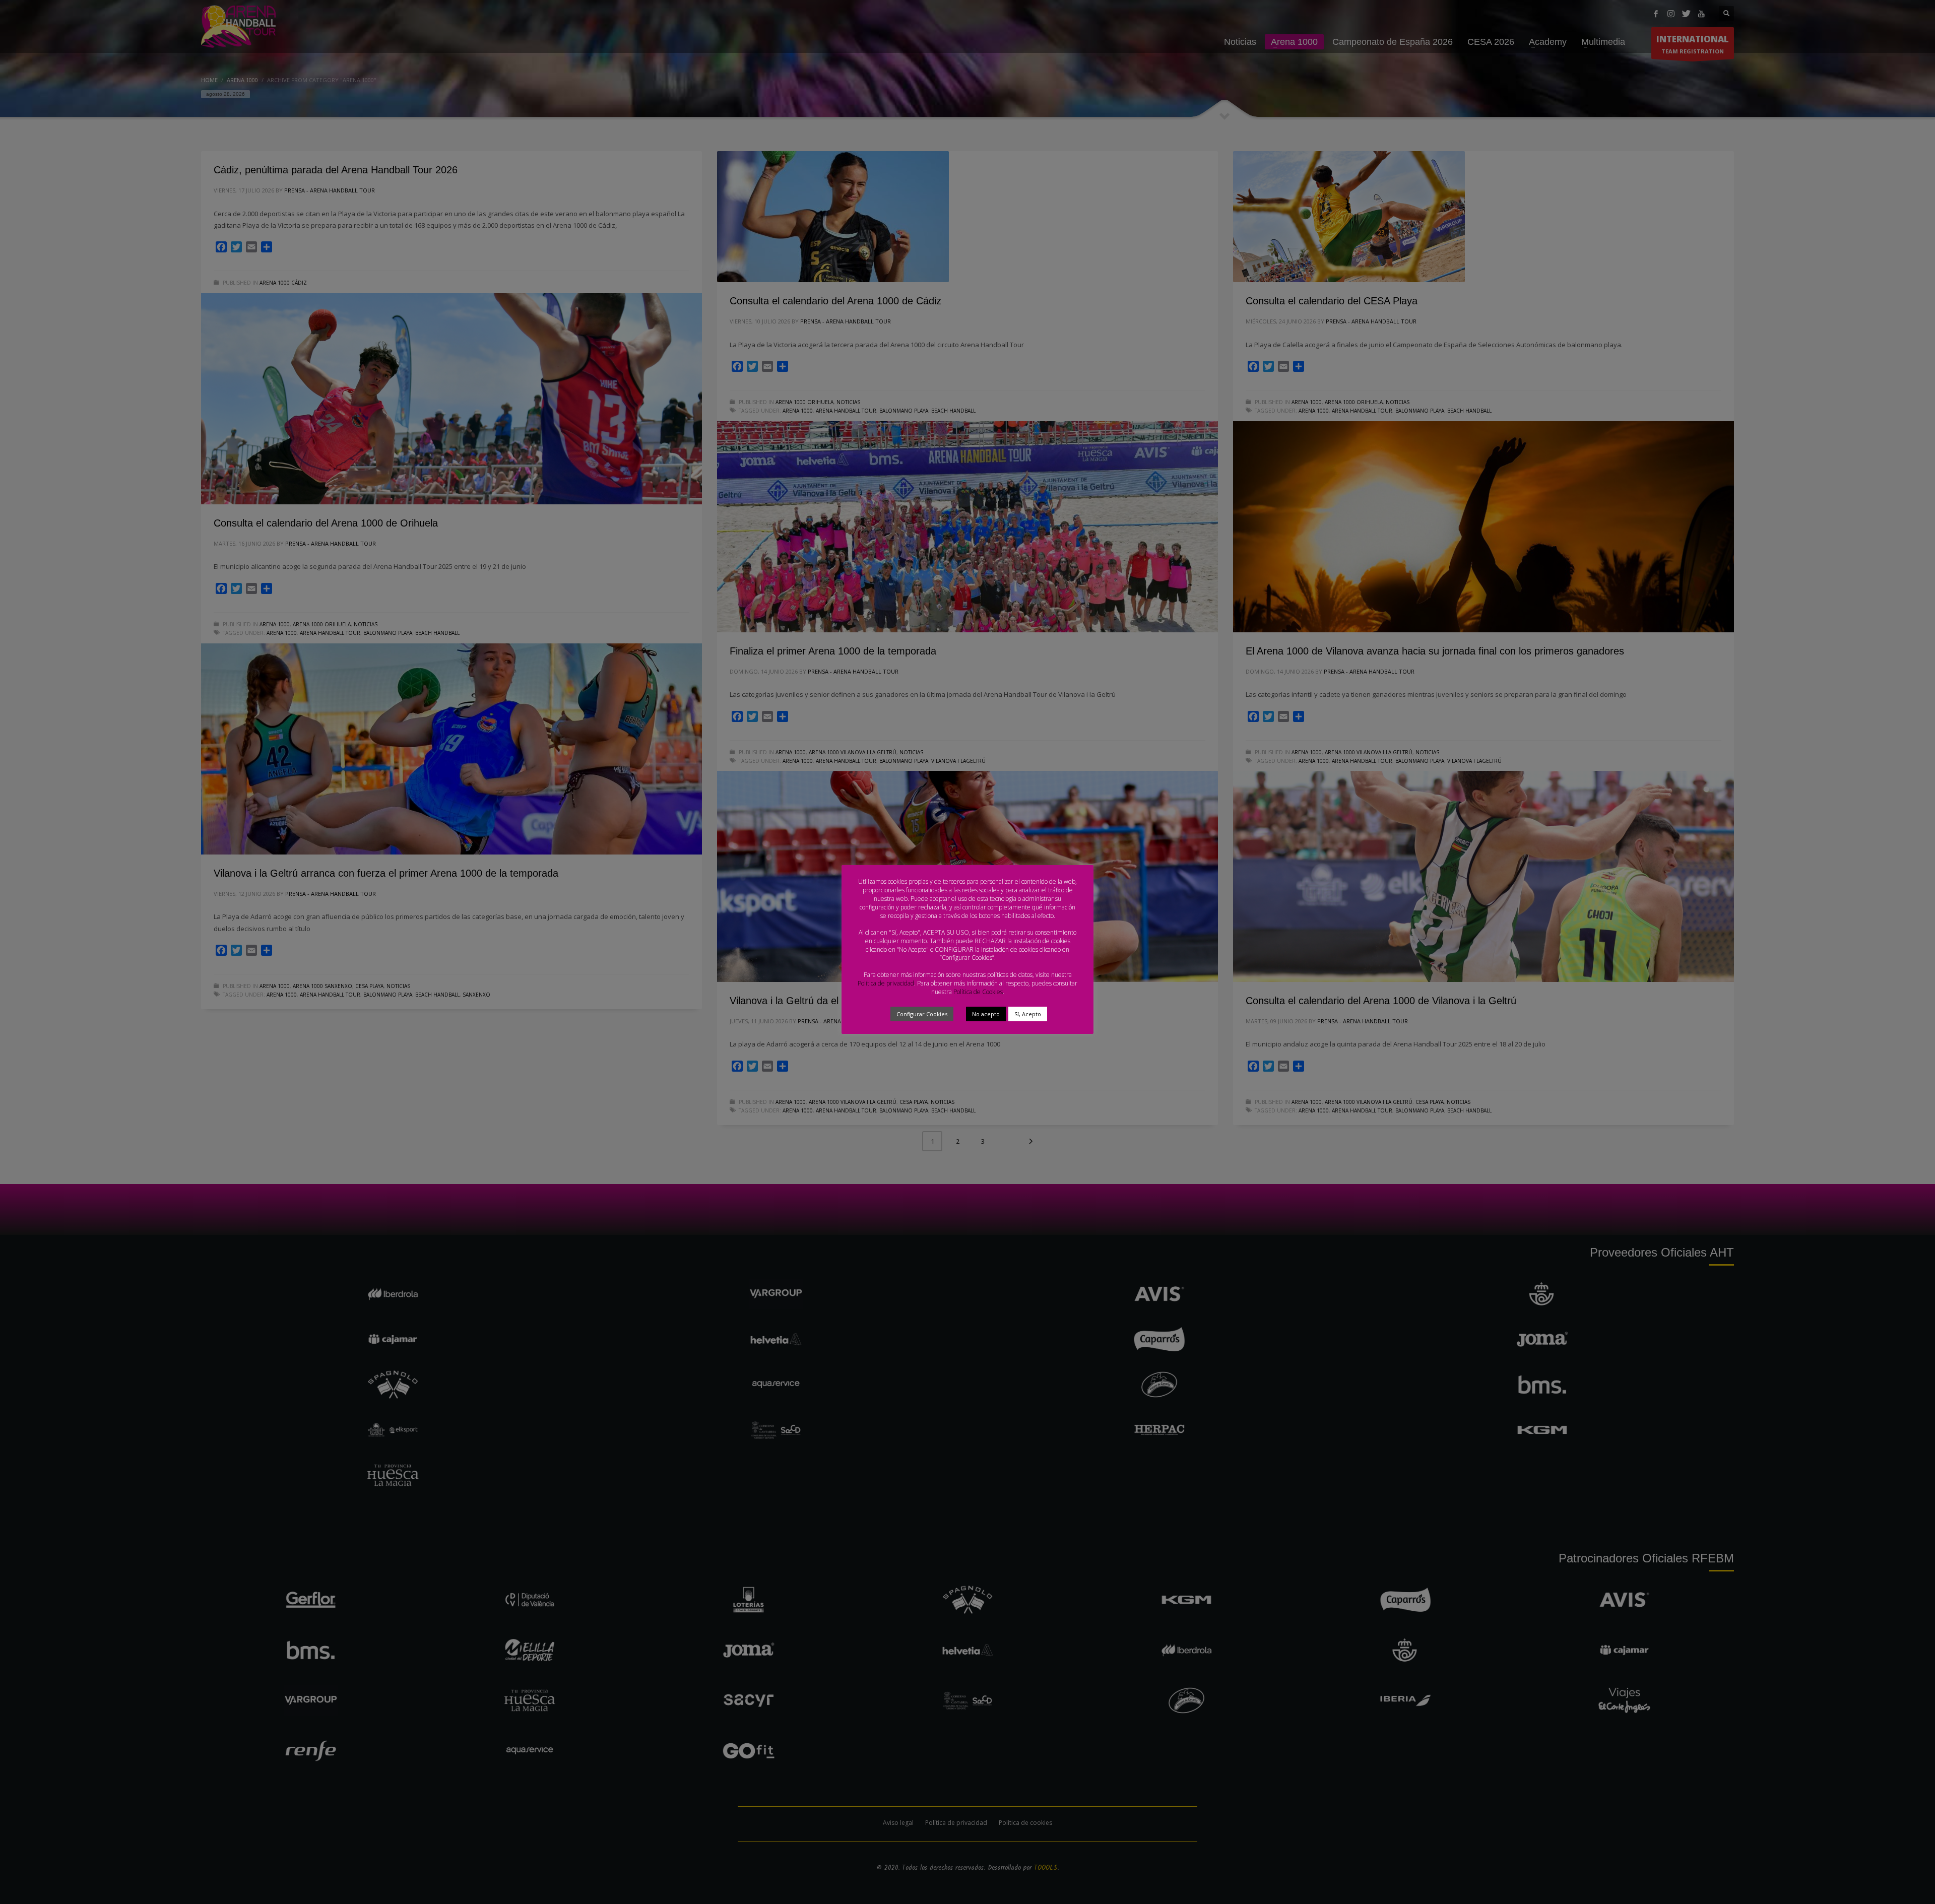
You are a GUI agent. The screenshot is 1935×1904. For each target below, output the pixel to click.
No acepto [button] (986, 1014)
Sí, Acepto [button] (1028, 1014)
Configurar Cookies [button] (922, 1014)
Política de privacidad (886, 983)
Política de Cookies (978, 992)
